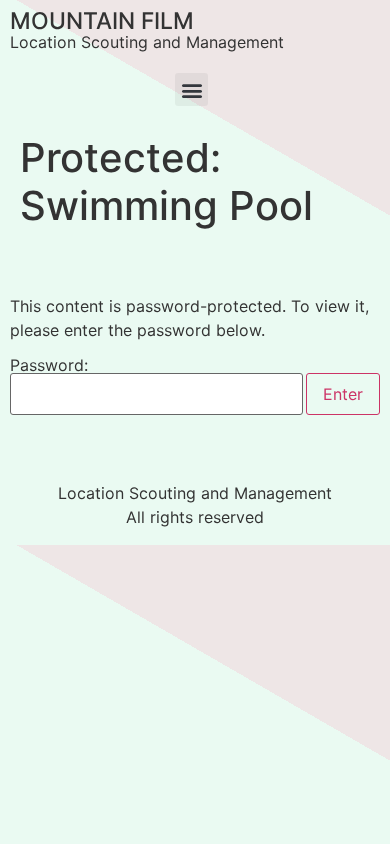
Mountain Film (102, 21)
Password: (49, 366)
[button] (191, 89)
